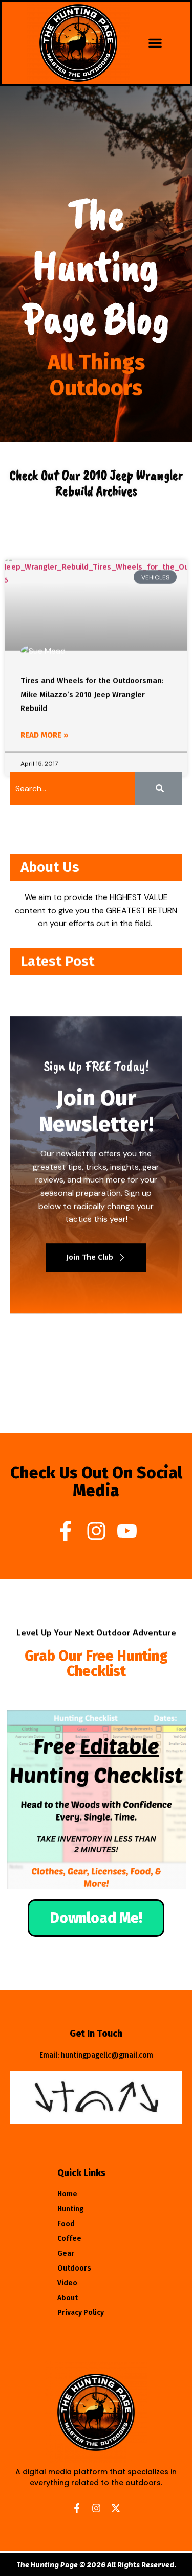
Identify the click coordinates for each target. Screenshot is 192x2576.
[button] (155, 43)
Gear (66, 2253)
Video (67, 2283)
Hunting (71, 2209)
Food (66, 2224)
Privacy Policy (81, 2313)
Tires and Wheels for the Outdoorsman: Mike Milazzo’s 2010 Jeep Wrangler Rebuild (92, 695)
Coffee (69, 2239)
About (68, 2298)
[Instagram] (96, 1531)
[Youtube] (127, 1531)
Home (67, 2194)
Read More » (45, 735)
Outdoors (74, 2268)
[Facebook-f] (66, 1531)
